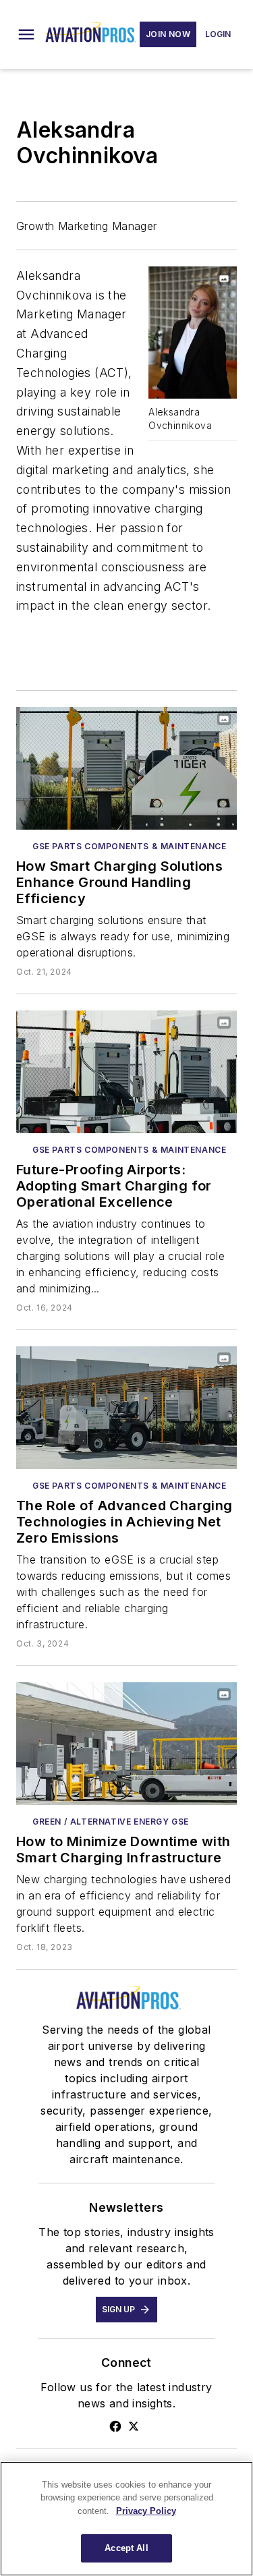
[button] (26, 34)
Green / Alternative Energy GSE (111, 1822)
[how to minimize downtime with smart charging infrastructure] (126, 1744)
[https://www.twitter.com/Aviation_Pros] (134, 2426)
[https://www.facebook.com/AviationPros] (115, 2426)
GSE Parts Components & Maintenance (129, 846)
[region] (126, 2519)
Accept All (126, 2548)
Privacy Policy (146, 2511)
